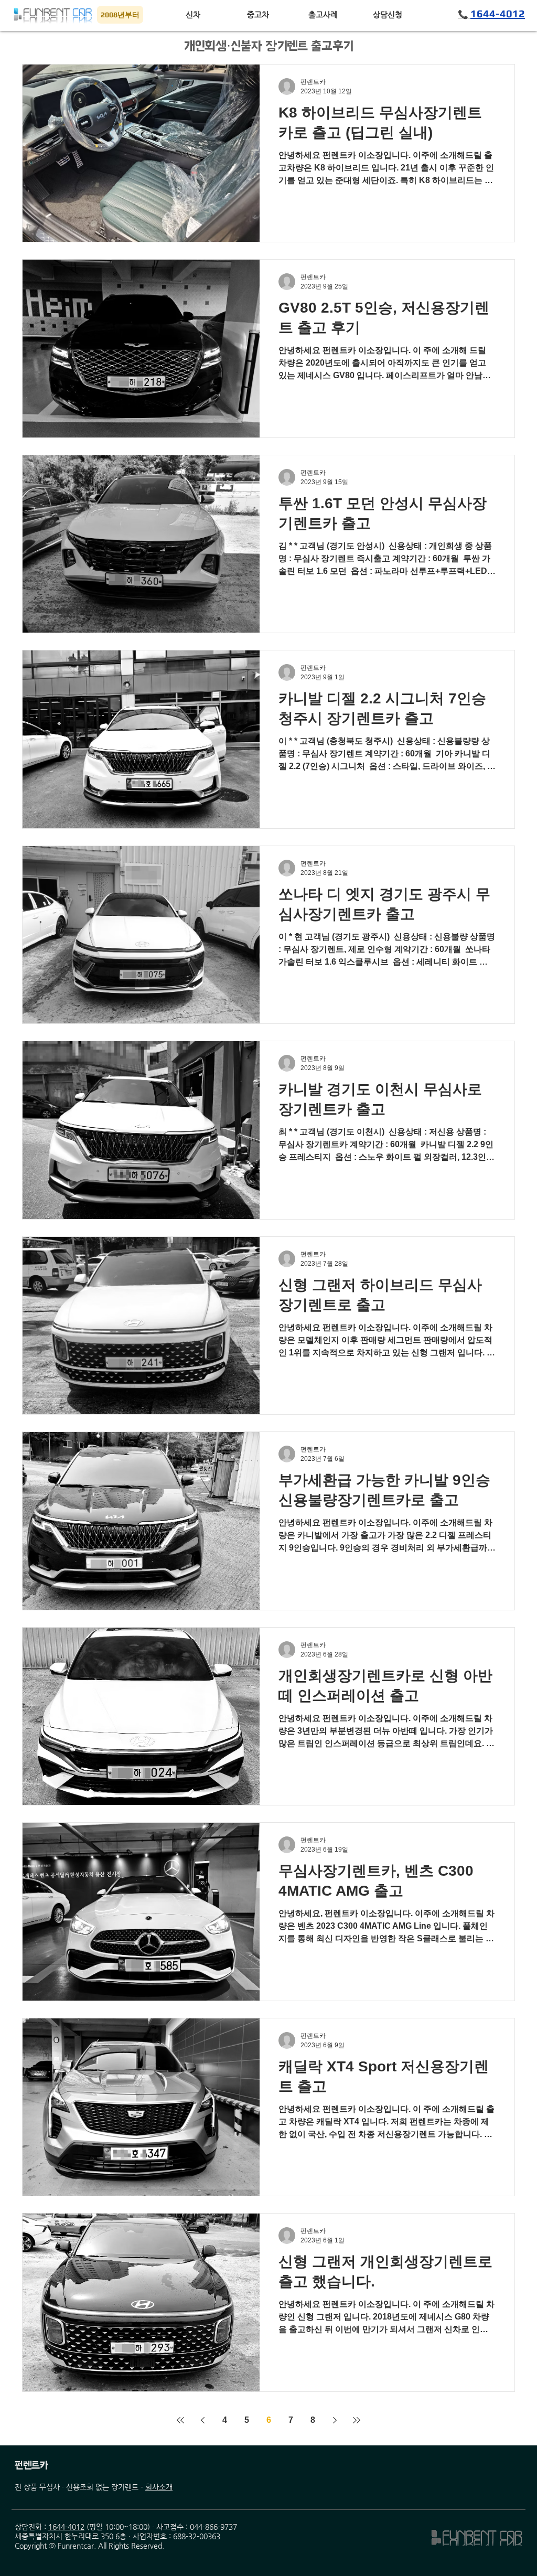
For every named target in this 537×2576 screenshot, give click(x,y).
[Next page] (335, 2420)
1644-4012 (66, 2527)
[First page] (180, 2420)
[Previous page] (202, 2420)
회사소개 (159, 2487)
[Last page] (357, 2420)
